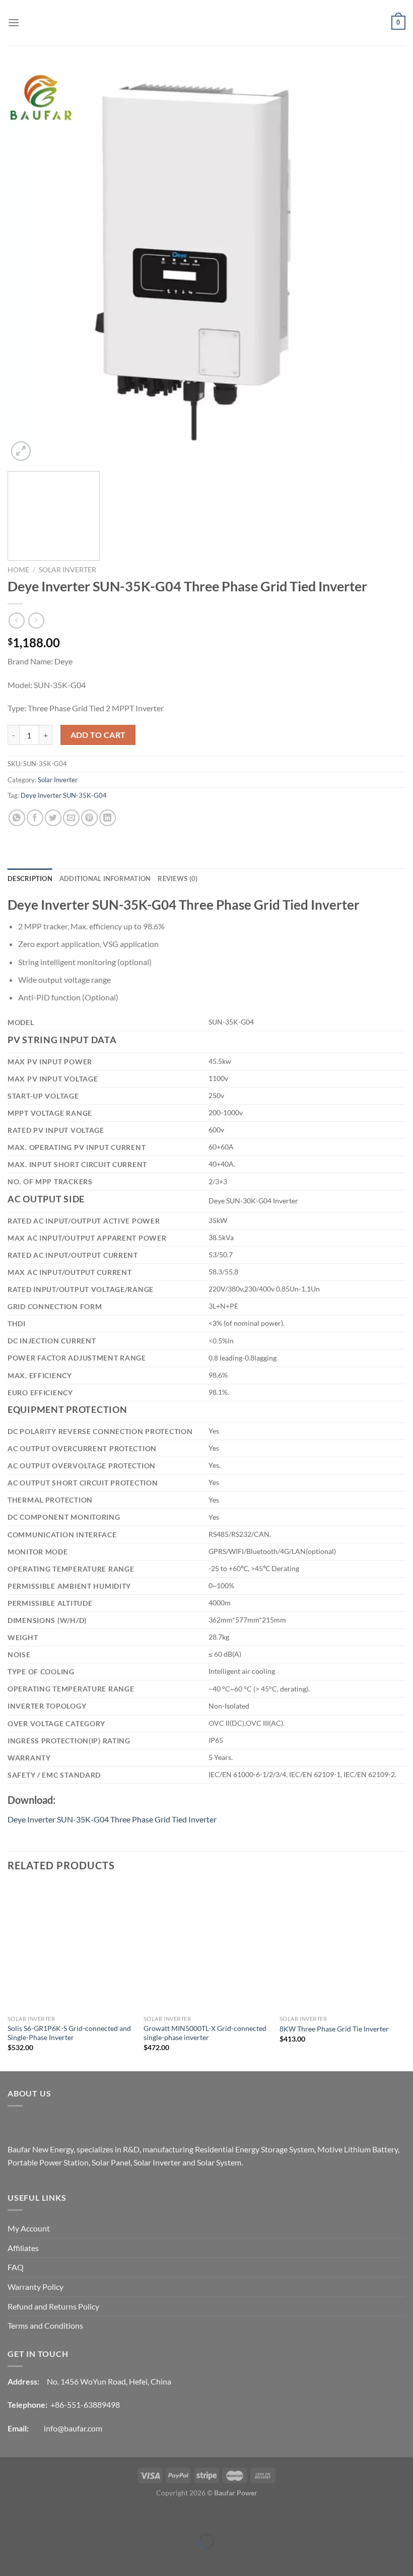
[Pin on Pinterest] (89, 818)
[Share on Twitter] (53, 818)
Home (18, 570)
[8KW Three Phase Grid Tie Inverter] (342, 1947)
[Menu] (14, 22)
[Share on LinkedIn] (108, 818)
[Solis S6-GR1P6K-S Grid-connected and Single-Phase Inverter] (71, 1947)
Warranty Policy (36, 2287)
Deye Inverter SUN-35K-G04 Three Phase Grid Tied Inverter (112, 1819)
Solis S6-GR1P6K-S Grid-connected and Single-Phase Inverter (69, 2033)
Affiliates (23, 2248)
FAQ (16, 2267)
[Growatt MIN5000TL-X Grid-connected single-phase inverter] (206, 1947)
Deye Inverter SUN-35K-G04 (64, 795)
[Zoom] (21, 451)
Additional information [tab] (105, 878)
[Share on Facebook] (35, 818)
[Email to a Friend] (71, 818)
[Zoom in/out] (39, 2516)
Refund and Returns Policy (53, 2306)
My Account (29, 2228)
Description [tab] (30, 878)
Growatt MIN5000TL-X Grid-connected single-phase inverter (205, 2033)
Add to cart (98, 735)
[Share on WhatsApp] (17, 818)
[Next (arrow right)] (39, 2559)
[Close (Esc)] (10, 2516)
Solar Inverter (67, 570)
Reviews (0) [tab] (178, 878)
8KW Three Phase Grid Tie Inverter (334, 2029)
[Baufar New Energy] (206, 23)
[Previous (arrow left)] (10, 2559)
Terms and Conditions (45, 2325)
